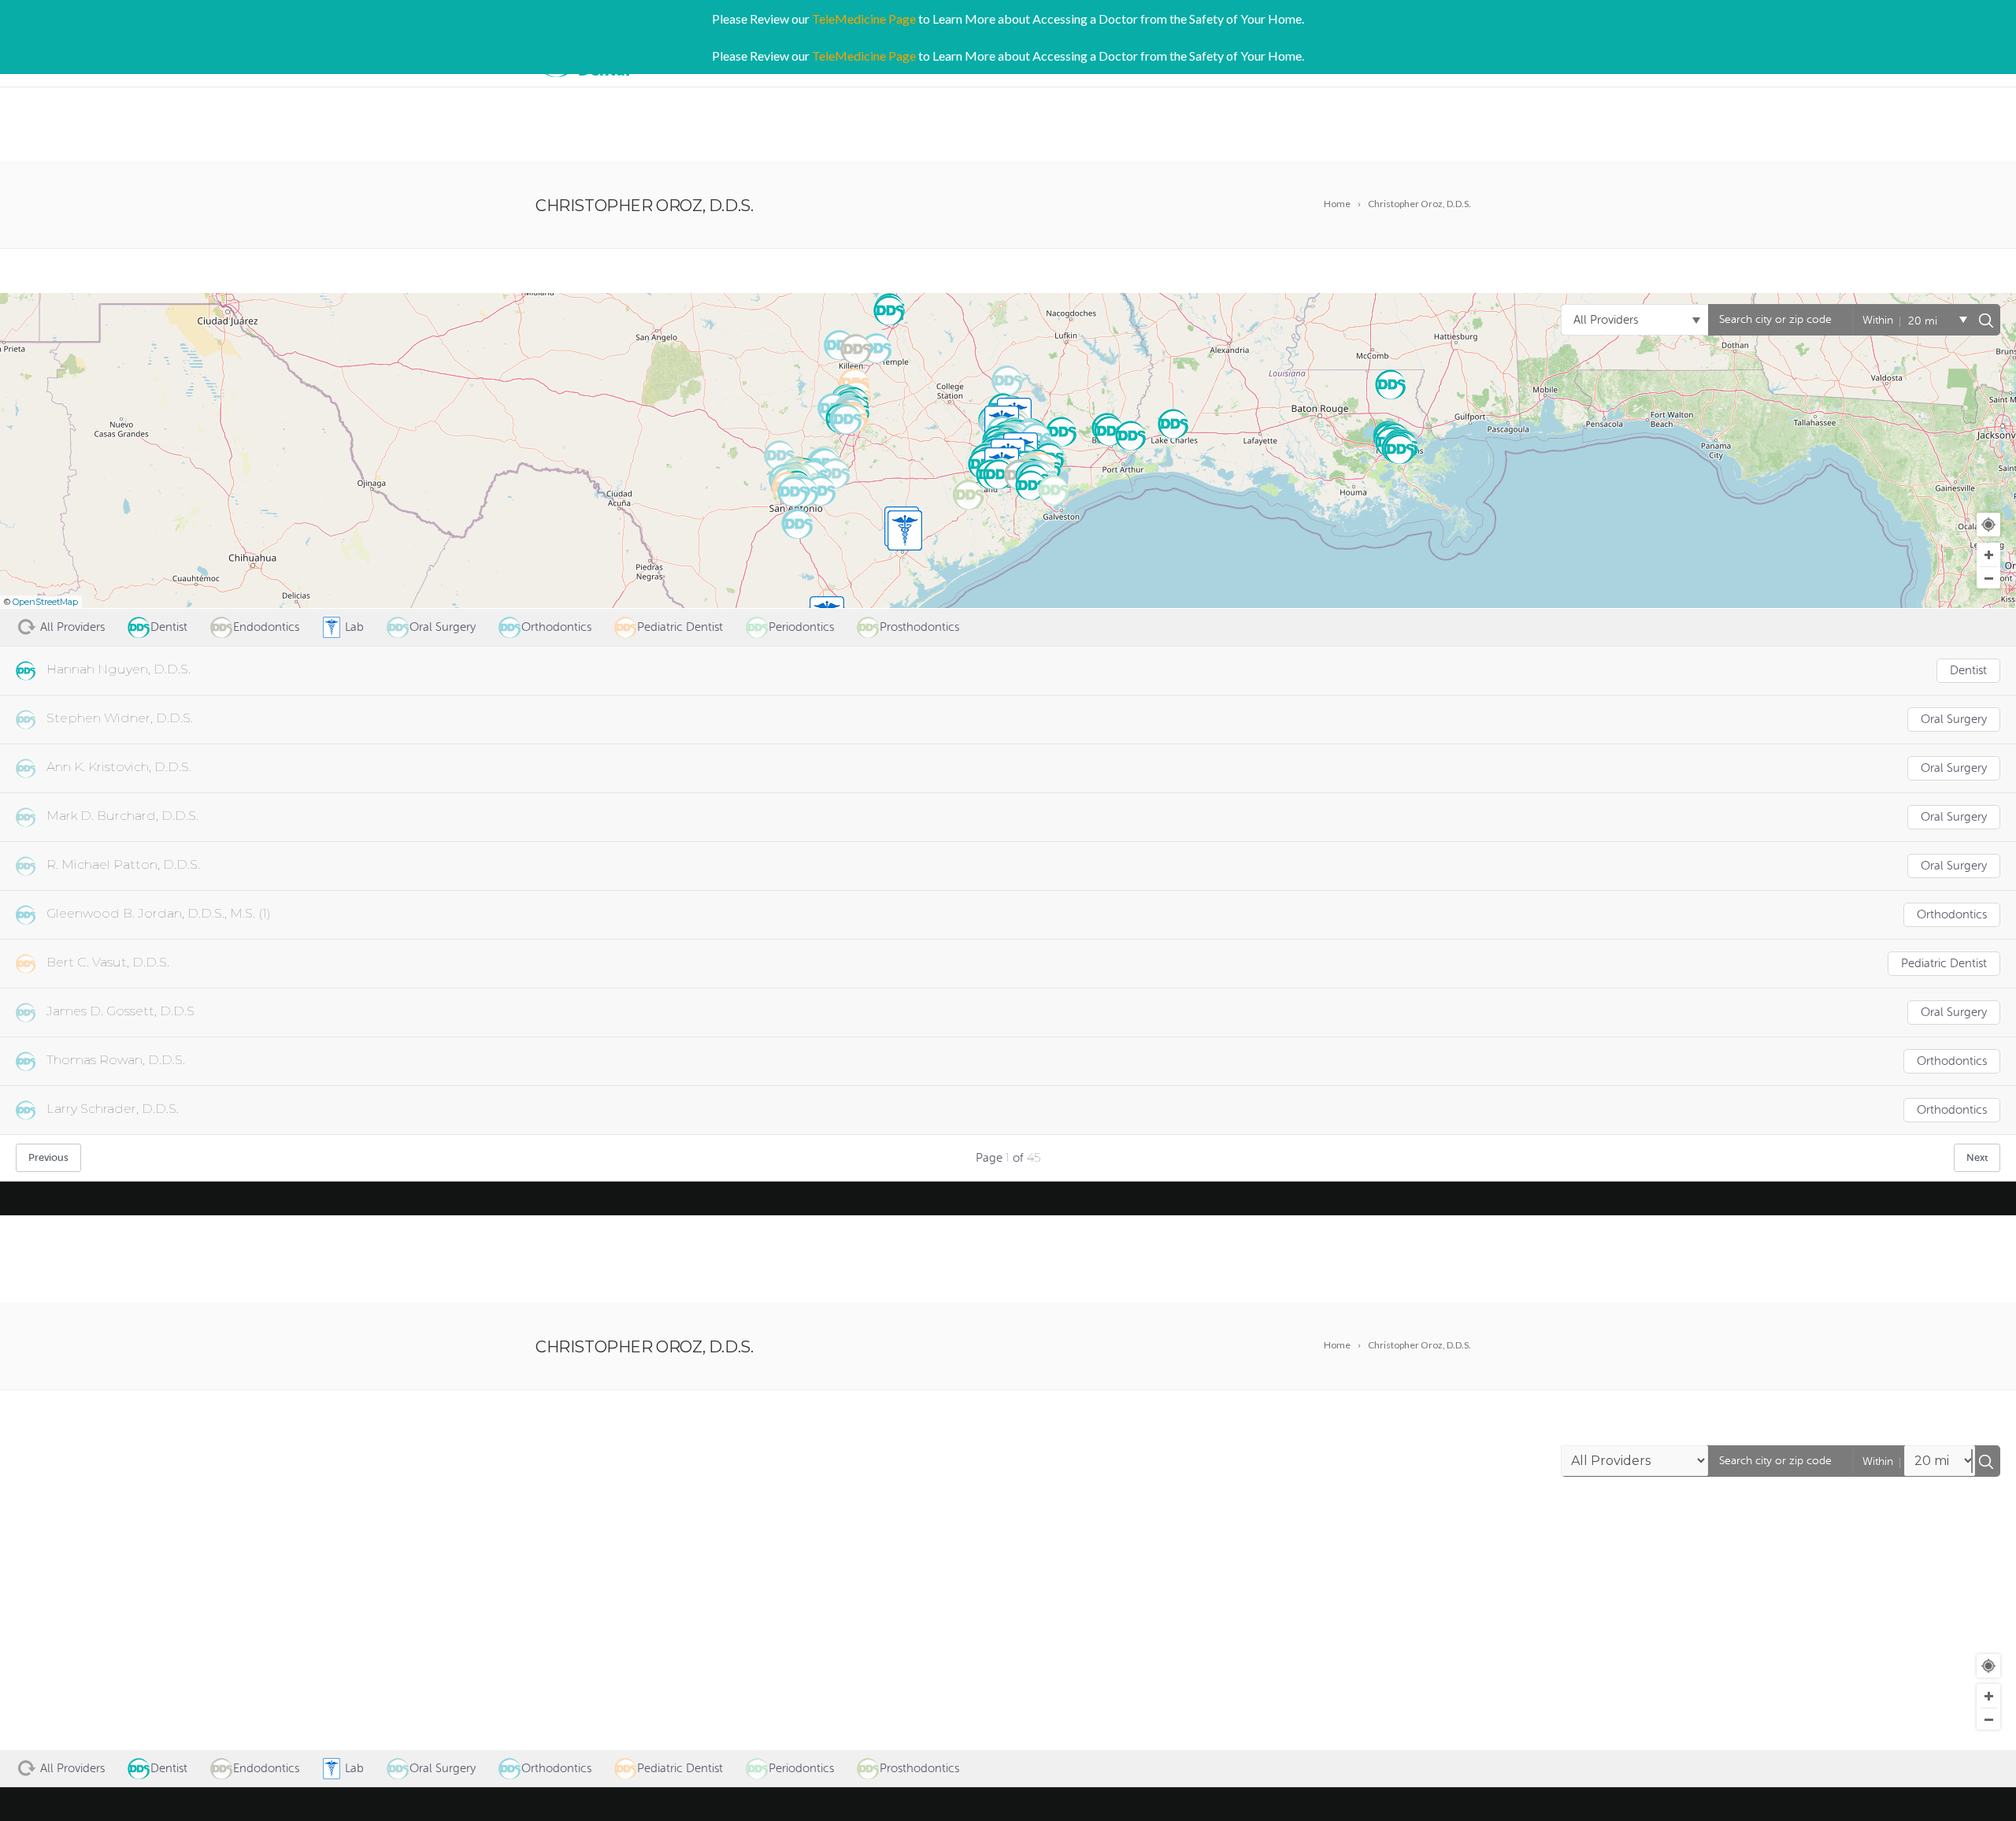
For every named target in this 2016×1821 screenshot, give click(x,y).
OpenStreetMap (45, 602)
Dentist (1968, 671)
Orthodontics (1952, 915)
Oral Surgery (1954, 719)
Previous (48, 1157)
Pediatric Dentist (1944, 964)
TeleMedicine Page (864, 19)
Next (1977, 1157)
